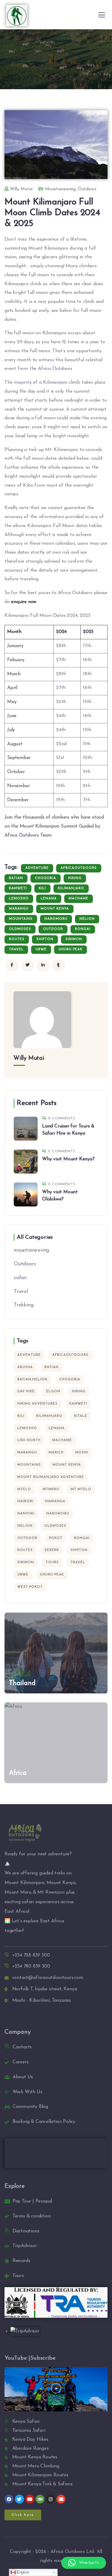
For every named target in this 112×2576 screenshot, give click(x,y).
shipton (45, 939)
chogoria (46, 878)
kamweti (18, 888)
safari (20, 1278)
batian (16, 878)
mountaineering (60, 189)
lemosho (19, 899)
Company (18, 2032)
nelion (87, 919)
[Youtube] (30, 2499)
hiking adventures (37, 1404)
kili (42, 888)
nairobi (25, 1501)
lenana (49, 899)
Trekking (24, 1305)
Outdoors (87, 189)
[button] (56, 2390)
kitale (81, 1416)
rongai (83, 929)
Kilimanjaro (71, 888)
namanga (55, 1501)
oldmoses (20, 929)
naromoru (56, 919)
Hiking (75, 878)
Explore (15, 2186)
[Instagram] (50, 2499)
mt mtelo (81, 1489)
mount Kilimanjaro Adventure (51, 1477)
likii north (29, 1440)
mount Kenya (55, 909)
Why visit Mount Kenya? (68, 1159)
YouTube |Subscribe (30, 2358)
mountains (21, 919)
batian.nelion (32, 1380)
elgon (53, 1392)
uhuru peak (70, 950)
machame (79, 899)
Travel (21, 1292)
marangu (19, 909)
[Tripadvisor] (40, 2499)
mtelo (24, 1489)
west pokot (30, 1587)
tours (52, 1562)
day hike (26, 1392)
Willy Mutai (21, 189)
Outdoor (53, 929)
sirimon (74, 939)
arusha (25, 1367)
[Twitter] (19, 2499)
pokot (56, 1538)
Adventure (37, 868)
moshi (82, 1453)
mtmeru (51, 1489)
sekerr (52, 1550)
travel (16, 950)
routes (17, 939)
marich (56, 1453)
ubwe (41, 950)
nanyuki (26, 1514)
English (22, 2572)
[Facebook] (9, 2499)
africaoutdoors (79, 868)
